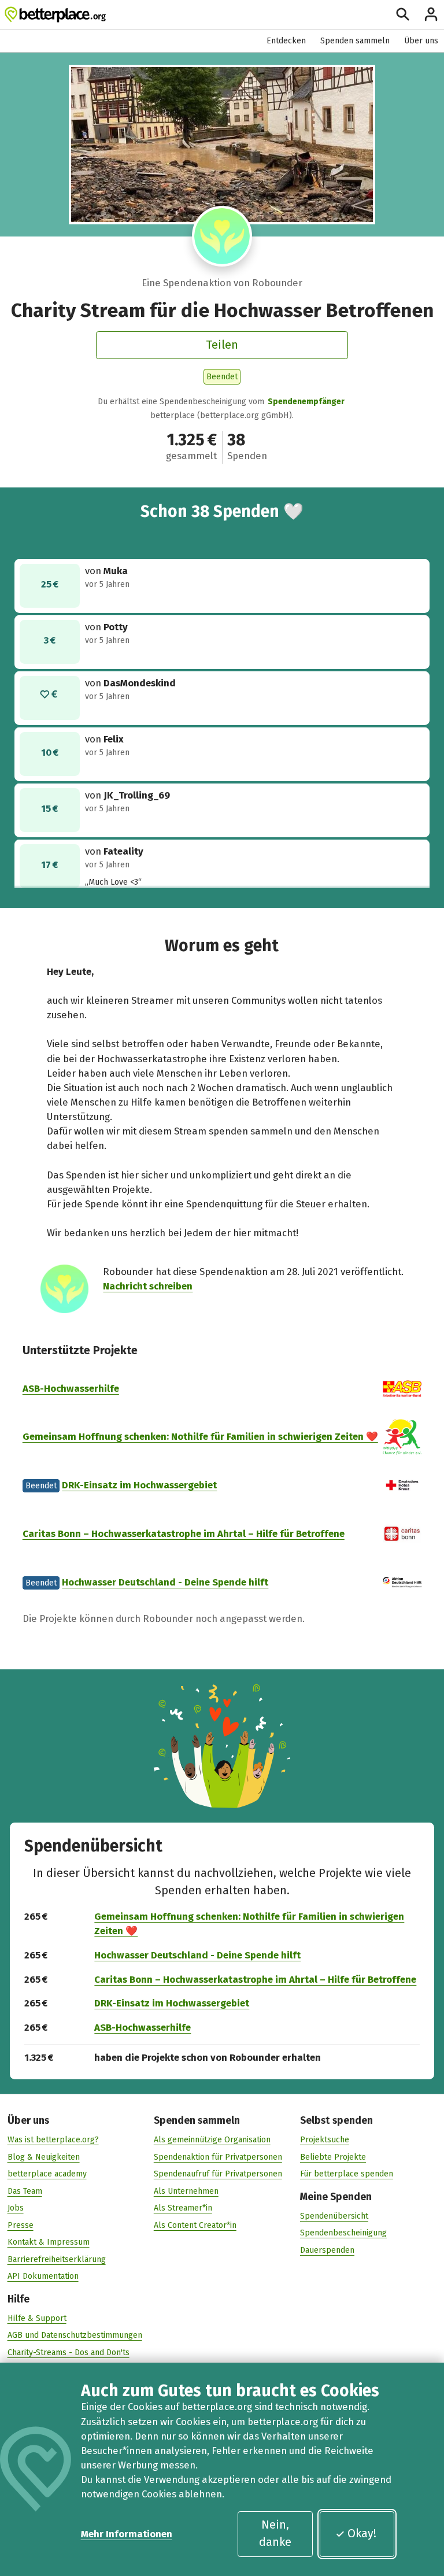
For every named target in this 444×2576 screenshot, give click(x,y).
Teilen (222, 345)
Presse (21, 2225)
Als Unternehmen (186, 2191)
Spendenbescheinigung (343, 2233)
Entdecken (286, 41)
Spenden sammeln (355, 41)
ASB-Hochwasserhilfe (71, 1388)
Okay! (362, 2533)
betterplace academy (47, 2174)
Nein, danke (275, 2533)
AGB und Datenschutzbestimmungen (75, 2335)
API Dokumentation (43, 2276)
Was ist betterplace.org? (53, 2140)
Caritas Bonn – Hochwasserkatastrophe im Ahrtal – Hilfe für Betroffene (184, 1533)
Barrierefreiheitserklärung (57, 2259)
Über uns (421, 41)
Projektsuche (325, 2140)
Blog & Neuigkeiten (44, 2157)
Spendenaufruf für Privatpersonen (218, 2174)
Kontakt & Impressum (49, 2242)
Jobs (16, 2208)
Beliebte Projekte (333, 2157)
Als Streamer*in (183, 2208)
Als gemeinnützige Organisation (212, 2140)
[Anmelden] (431, 14)
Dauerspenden (327, 2250)
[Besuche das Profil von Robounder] (222, 236)
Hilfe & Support (37, 2318)
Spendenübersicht (334, 2216)
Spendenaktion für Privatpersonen (218, 2157)
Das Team (25, 2191)
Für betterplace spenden (347, 2174)
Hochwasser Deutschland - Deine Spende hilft (165, 1582)
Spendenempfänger (306, 402)
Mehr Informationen (127, 2534)
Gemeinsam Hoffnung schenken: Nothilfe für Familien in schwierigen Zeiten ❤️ (200, 1436)
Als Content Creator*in (195, 2225)
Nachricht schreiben (148, 1286)
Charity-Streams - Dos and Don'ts (69, 2353)
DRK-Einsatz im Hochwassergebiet (139, 1485)
